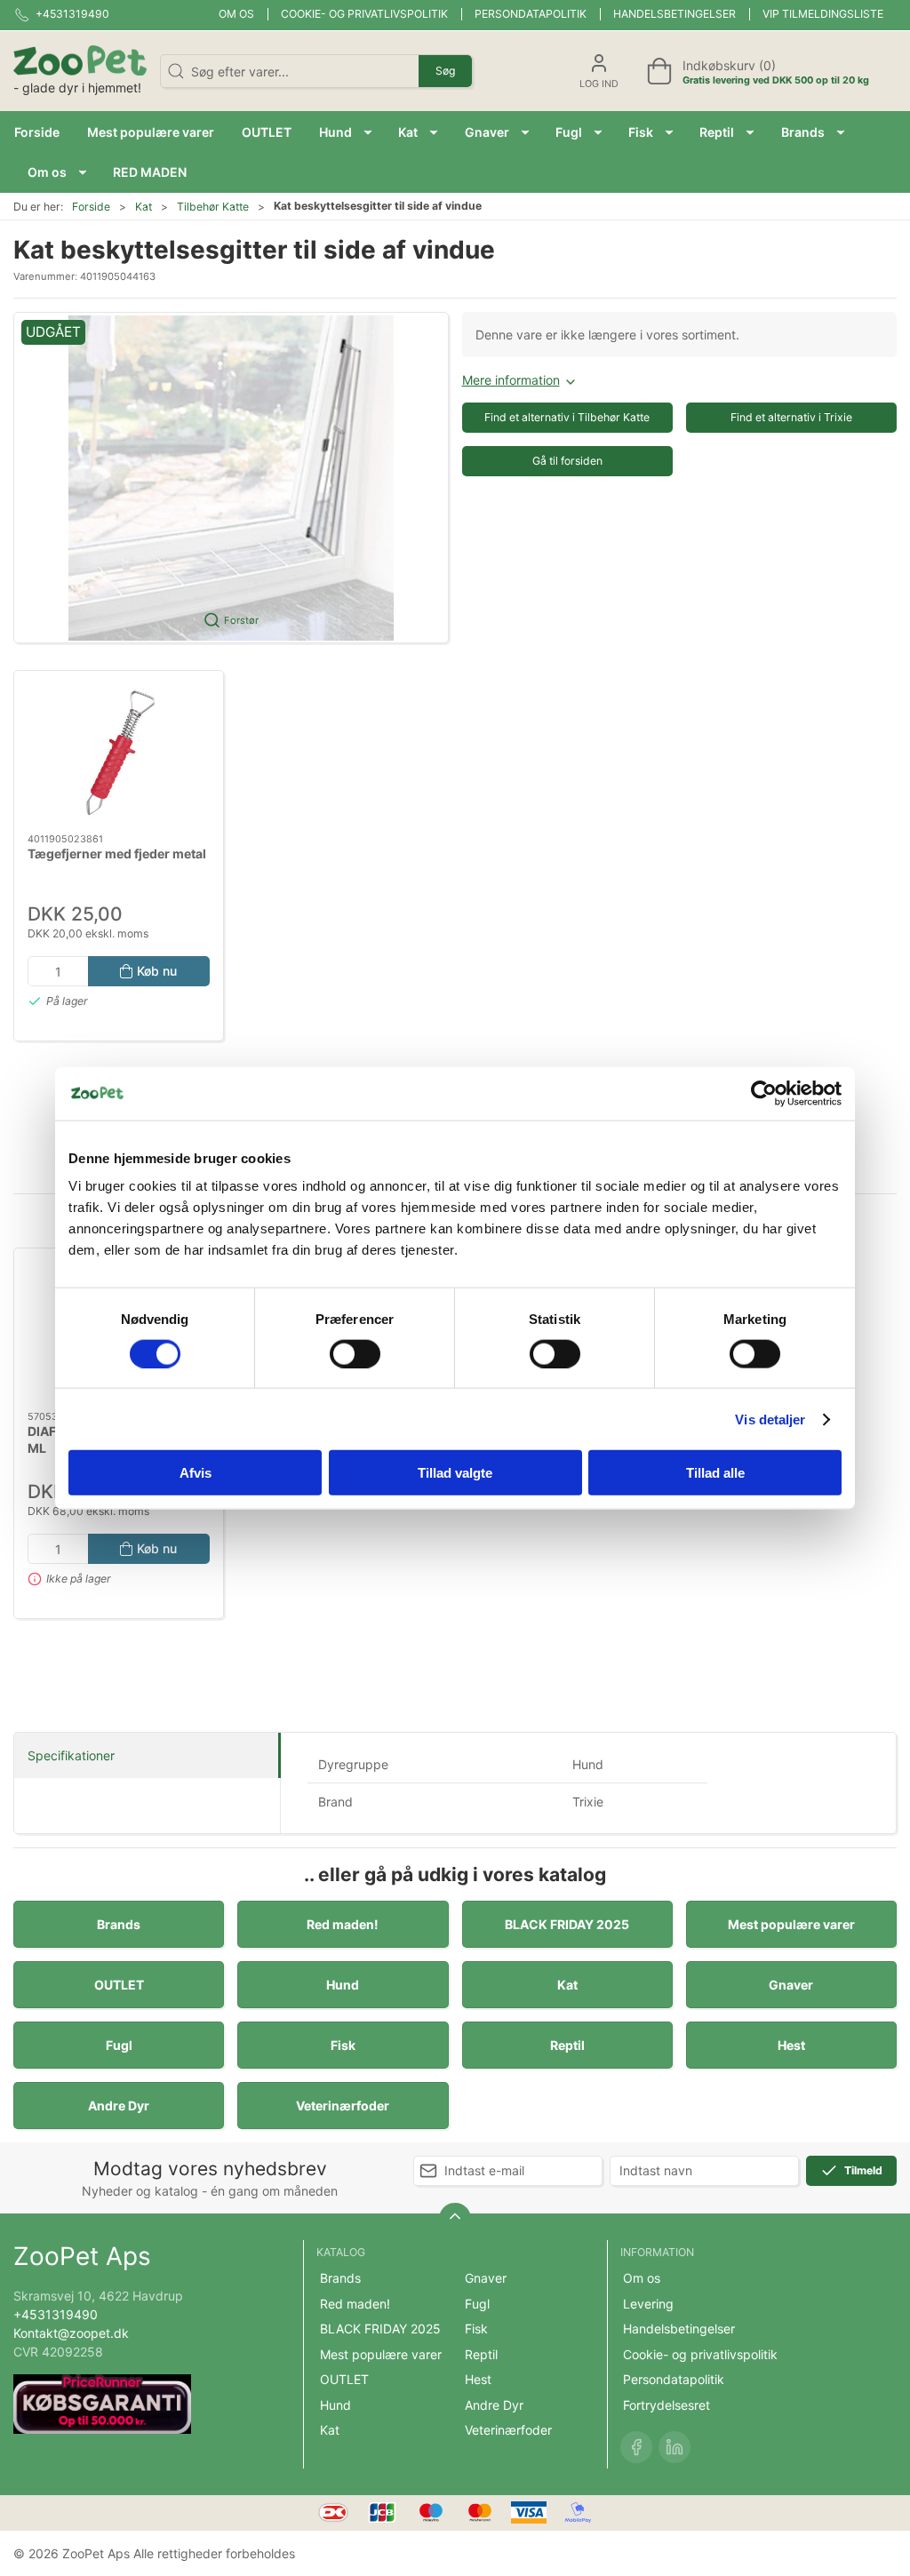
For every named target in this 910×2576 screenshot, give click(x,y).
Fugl (119, 2045)
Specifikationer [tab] (71, 1755)
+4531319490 (56, 2314)
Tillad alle (715, 1473)
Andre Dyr (119, 2105)
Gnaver (791, 1985)
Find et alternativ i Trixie (791, 417)
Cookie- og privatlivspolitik (364, 14)
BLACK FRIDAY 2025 (567, 1924)
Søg (445, 71)
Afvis (196, 1473)
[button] (345, 132)
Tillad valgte (455, 1473)
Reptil (567, 2045)
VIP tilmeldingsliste (823, 14)
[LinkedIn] (675, 2447)
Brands (119, 1924)
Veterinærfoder (343, 2105)
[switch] (355, 1353)
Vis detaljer (770, 1419)
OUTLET (119, 1985)
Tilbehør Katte (213, 207)
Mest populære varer (791, 1924)
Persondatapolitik (531, 14)
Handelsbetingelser (675, 14)
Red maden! (343, 1924)
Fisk (343, 2045)
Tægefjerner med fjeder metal (117, 853)
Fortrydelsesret (667, 2405)
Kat (144, 207)
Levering (648, 2304)
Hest (791, 2045)
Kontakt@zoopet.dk (71, 2333)
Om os (236, 14)
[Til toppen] (455, 2219)
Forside (91, 207)
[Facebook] (636, 2447)
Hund (343, 1985)
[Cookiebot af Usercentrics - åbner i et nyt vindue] (764, 1093)
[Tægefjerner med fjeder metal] (119, 752)
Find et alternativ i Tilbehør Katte (567, 417)
